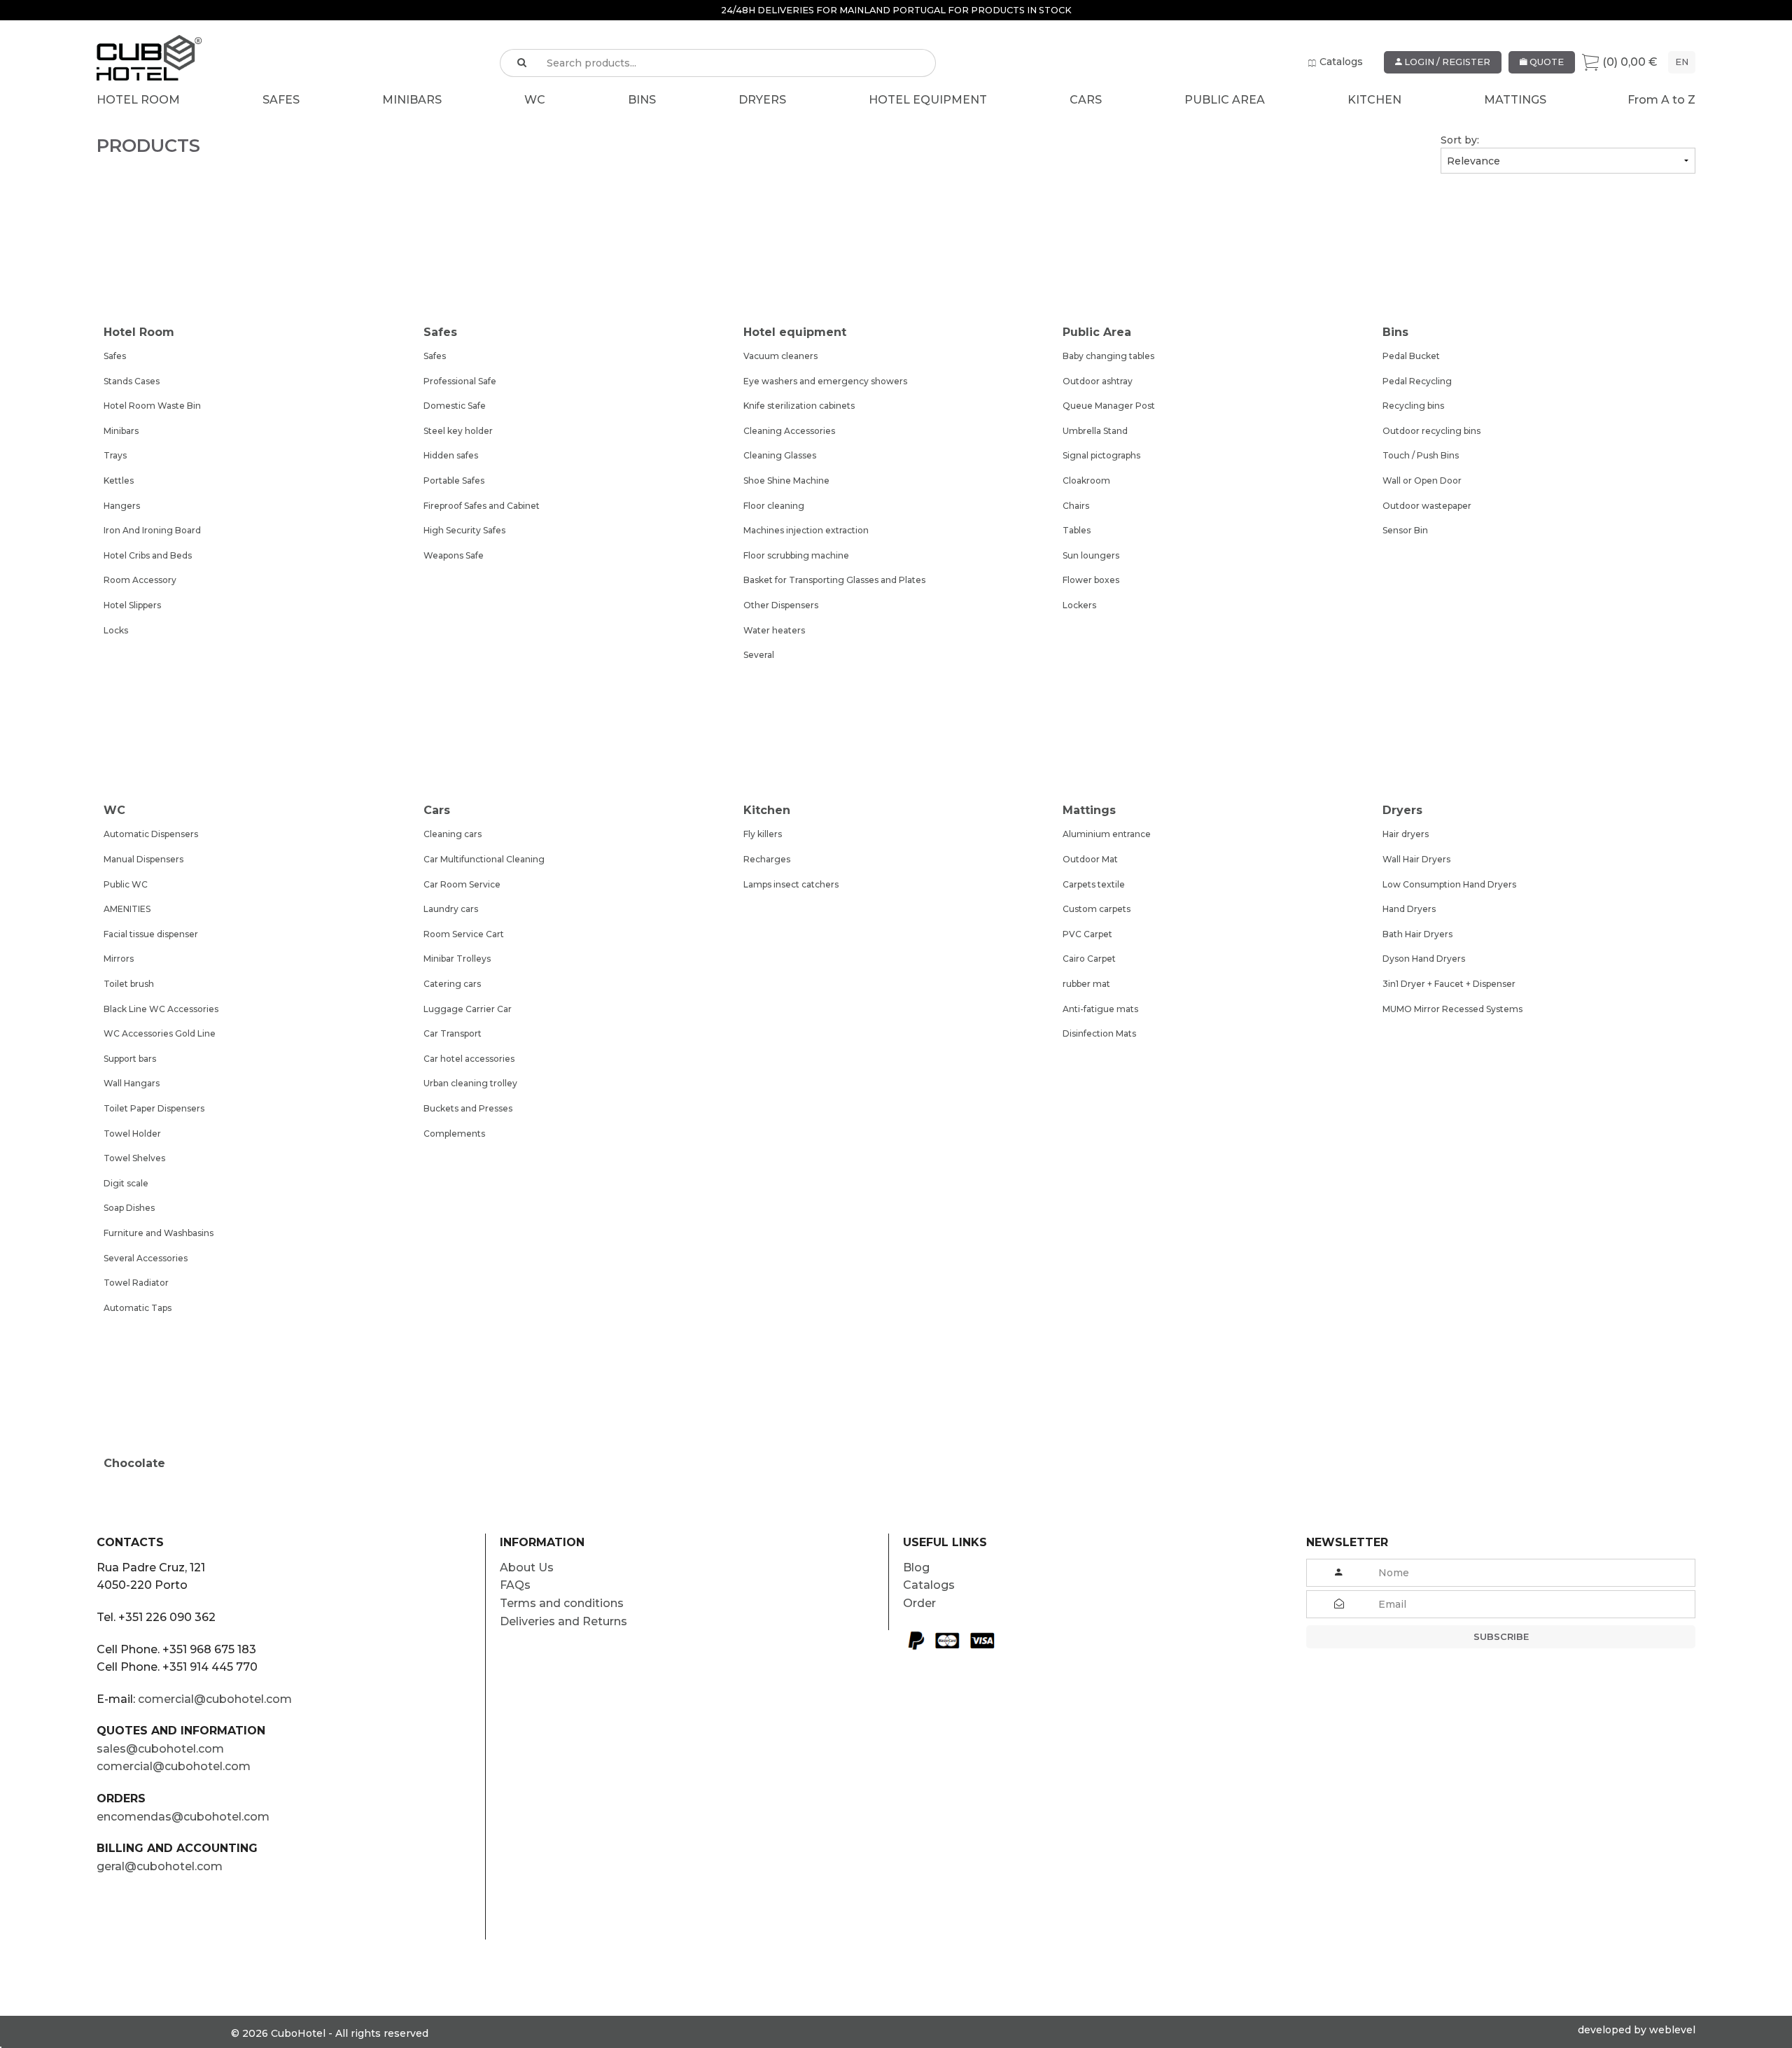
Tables (1077, 530)
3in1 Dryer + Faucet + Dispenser (1449, 984)
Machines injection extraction (806, 530)
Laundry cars (451, 909)
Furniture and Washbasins (159, 1233)
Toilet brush (129, 984)
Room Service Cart (464, 934)
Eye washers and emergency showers (825, 381)
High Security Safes (464, 530)
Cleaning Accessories (789, 431)
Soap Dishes (129, 1208)
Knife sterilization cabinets (799, 406)
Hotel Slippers (132, 605)
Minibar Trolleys (457, 959)
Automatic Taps (138, 1308)
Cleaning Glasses (780, 455)
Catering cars (452, 984)
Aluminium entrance (1107, 834)
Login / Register (1446, 62)
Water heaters (774, 630)
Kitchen (1374, 100)
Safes (281, 100)
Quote (1546, 62)
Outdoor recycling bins (1431, 431)
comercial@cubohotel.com (215, 1699)
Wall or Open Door (1422, 481)
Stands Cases (132, 381)
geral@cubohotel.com (160, 1866)
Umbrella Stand (1095, 431)
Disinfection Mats (1099, 1033)
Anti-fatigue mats (1100, 1009)
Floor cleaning (774, 506)
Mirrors (119, 959)
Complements (454, 1134)
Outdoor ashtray (1098, 381)
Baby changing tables (1108, 356)
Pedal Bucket (1411, 356)
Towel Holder (132, 1134)
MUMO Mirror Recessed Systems (1452, 1009)
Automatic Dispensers (151, 834)
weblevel (1672, 2030)
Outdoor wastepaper (1427, 506)
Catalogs (1341, 62)
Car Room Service (462, 884)
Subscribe (1501, 1637)
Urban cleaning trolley (470, 1083)
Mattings (1515, 100)
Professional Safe (460, 381)
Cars (1086, 100)
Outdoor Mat (1090, 859)
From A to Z (1661, 100)
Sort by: (1460, 140)
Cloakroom (1086, 481)
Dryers (762, 100)
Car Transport (453, 1033)
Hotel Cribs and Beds (148, 555)
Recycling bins (1413, 406)
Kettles (119, 481)
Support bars (130, 1059)
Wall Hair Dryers (1416, 859)
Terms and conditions (562, 1603)
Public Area (1225, 100)
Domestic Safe (455, 406)
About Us (527, 1567)
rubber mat (1086, 984)
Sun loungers (1091, 555)
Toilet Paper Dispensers (154, 1108)
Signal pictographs (1101, 455)
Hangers (122, 506)
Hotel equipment (928, 100)
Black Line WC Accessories (161, 1009)
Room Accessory (140, 580)
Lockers (1079, 605)
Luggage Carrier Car (468, 1009)
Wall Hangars (132, 1083)
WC (535, 100)
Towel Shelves (134, 1158)
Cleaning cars (453, 834)
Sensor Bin (1405, 530)
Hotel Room (138, 100)
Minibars (412, 100)
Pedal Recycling (1417, 381)
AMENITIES (127, 909)
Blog (916, 1567)
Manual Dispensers (143, 859)
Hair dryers (1406, 834)
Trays (115, 455)
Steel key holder (458, 431)
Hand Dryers (1409, 909)
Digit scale (126, 1183)
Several (759, 655)
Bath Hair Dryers (1417, 934)
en (1682, 62)
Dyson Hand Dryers (1424, 959)
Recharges (767, 859)
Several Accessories (146, 1258)
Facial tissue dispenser (151, 934)
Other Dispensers (781, 605)
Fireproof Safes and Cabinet (482, 506)
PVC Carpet (1087, 934)
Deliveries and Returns (563, 1621)
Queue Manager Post (1109, 406)
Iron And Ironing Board (152, 530)
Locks (116, 630)
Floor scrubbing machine (796, 555)
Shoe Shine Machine (786, 481)
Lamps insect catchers (791, 884)
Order (919, 1603)
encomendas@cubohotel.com (183, 1817)
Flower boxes (1091, 580)
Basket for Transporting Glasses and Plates (834, 580)
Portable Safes (454, 481)
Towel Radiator (136, 1283)
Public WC (126, 884)
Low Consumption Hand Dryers (1449, 884)
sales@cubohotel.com (160, 1749)
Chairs (1076, 506)
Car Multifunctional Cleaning (484, 859)
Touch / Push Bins (1421, 455)
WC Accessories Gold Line (160, 1033)
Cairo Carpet (1089, 959)
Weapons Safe (454, 555)
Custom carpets (1097, 909)
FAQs (515, 1585)
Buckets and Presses (468, 1108)
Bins (642, 100)
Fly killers (763, 834)
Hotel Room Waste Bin (152, 406)
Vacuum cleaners (780, 356)
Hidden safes (451, 455)
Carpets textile (1094, 884)
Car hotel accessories (469, 1059)
